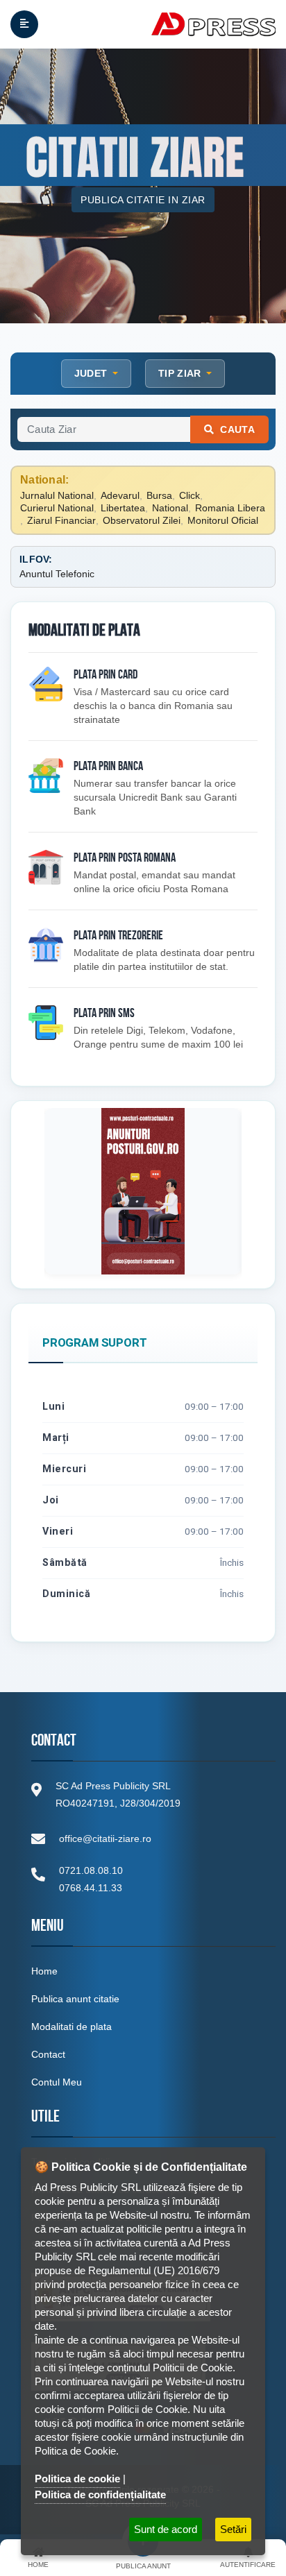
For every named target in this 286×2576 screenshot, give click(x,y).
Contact (48, 2054)
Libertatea (123, 508)
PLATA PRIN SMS (104, 1014)
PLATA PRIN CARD (106, 676)
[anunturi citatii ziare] (46, 776)
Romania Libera (230, 508)
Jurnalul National (57, 495)
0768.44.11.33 (91, 1888)
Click (190, 495)
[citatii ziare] (46, 684)
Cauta (236, 429)
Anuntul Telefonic (57, 574)
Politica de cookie (77, 2479)
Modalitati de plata (71, 2027)
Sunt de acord (166, 2529)
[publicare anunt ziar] (46, 945)
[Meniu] (24, 24)
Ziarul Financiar (61, 520)
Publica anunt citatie (75, 1999)
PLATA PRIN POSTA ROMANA (125, 859)
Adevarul (120, 495)
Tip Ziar (181, 373)
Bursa (159, 495)
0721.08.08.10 (91, 1870)
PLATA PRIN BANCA (108, 767)
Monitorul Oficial (223, 520)
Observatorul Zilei (142, 520)
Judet (92, 373)
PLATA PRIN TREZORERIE (118, 937)
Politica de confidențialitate (100, 2494)
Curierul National (57, 508)
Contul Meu (57, 2082)
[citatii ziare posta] (46, 867)
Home (44, 1971)
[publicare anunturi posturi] (143, 1191)
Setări (233, 2529)
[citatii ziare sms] (46, 1023)
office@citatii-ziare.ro (105, 1839)
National (170, 508)
